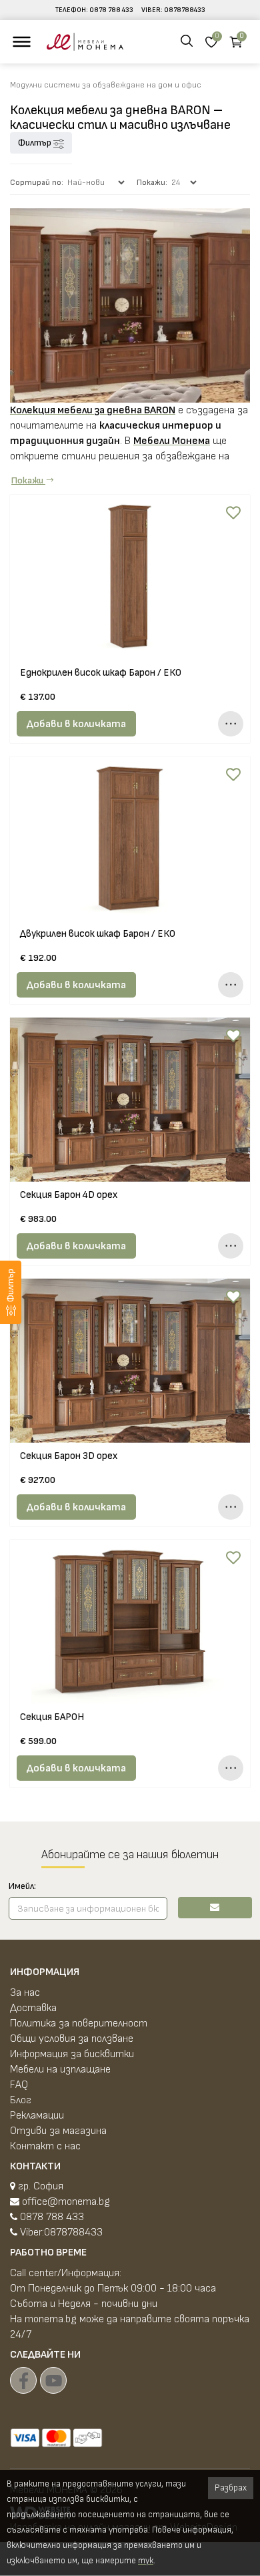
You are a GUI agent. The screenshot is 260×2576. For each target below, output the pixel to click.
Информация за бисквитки (72, 2054)
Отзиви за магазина (58, 2131)
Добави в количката (76, 724)
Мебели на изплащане (60, 2070)
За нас (25, 1993)
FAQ (19, 2085)
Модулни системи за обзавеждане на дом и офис (106, 85)
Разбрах (231, 2488)
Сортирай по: (37, 183)
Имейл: (22, 1886)
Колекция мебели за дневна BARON (93, 410)
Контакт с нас (45, 2146)
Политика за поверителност (79, 2023)
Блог (21, 2100)
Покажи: (152, 183)
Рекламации (37, 2116)
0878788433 (185, 10)
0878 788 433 (111, 10)
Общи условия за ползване (72, 2039)
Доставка (33, 2008)
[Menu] (22, 42)
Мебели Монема (172, 441)
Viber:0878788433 (60, 2232)
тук (146, 2561)
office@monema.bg (65, 2202)
